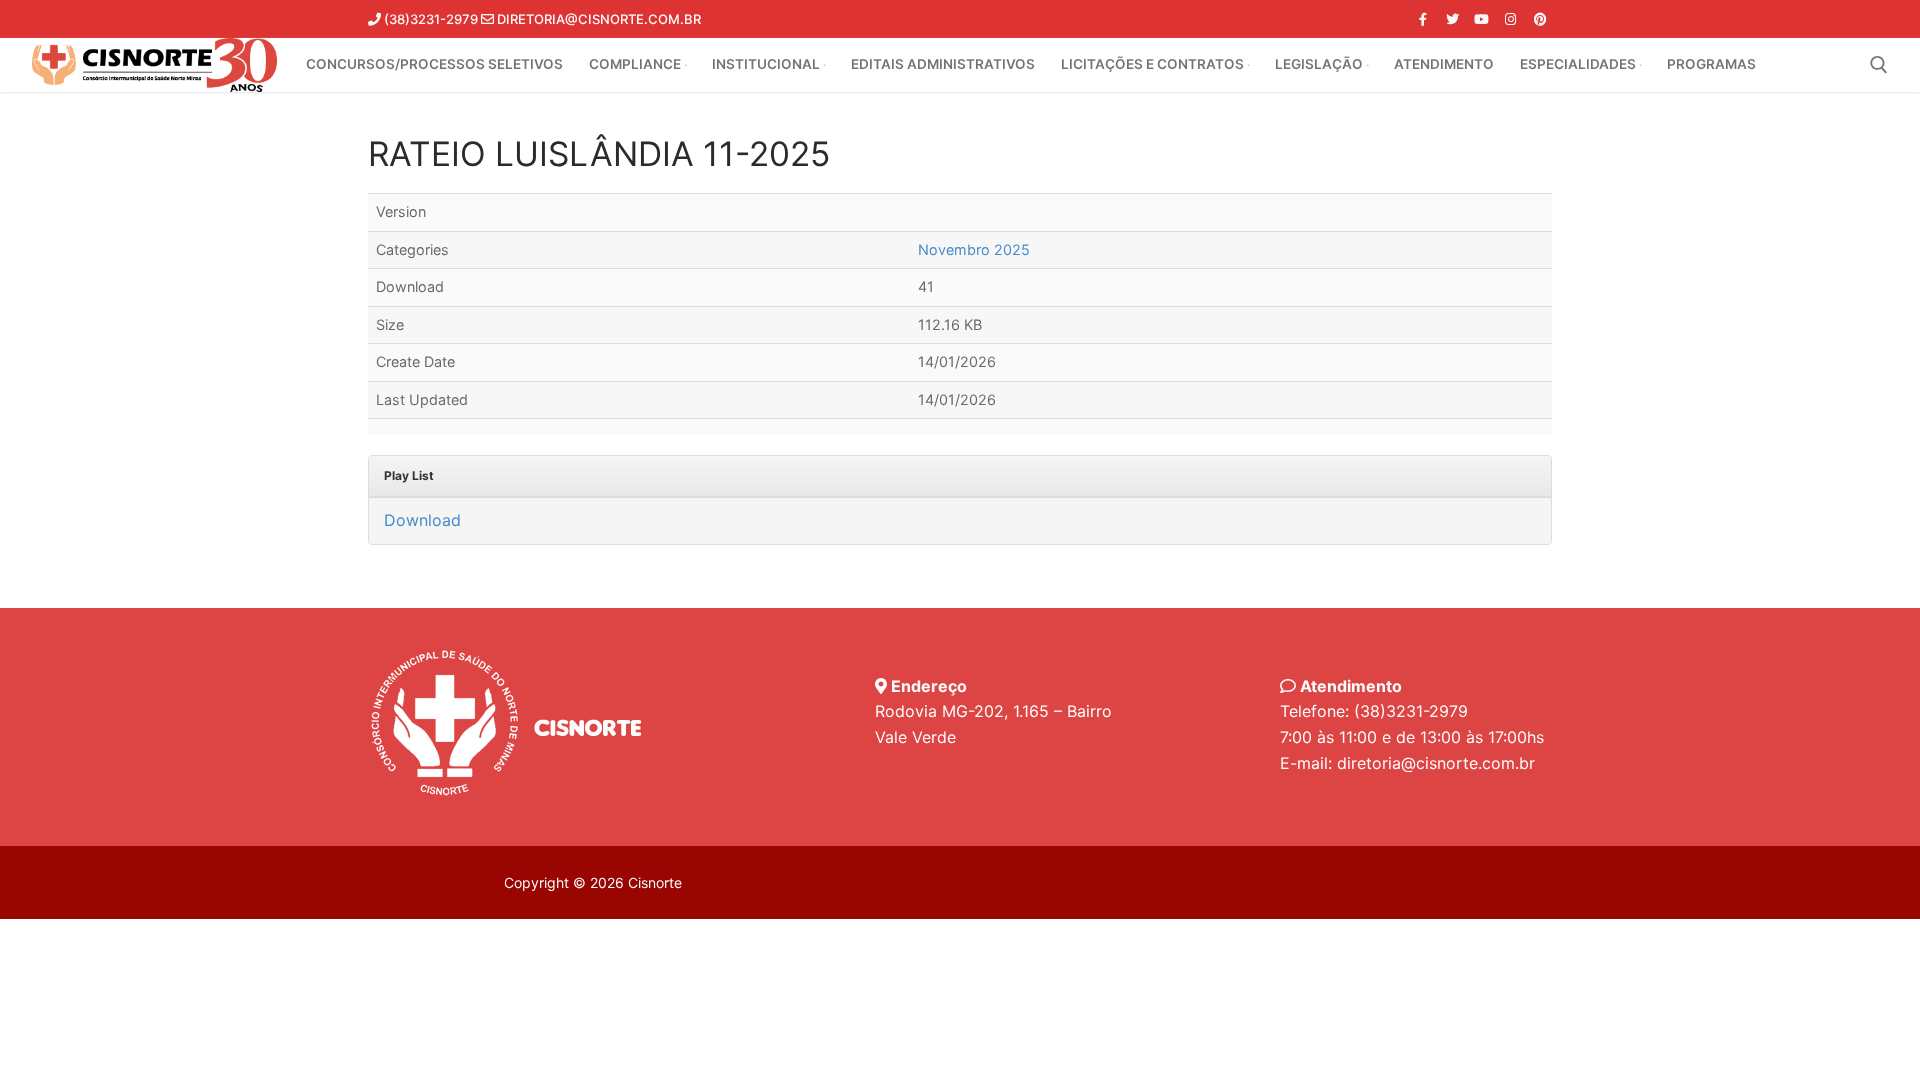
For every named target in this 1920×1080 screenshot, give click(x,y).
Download (422, 520)
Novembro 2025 (974, 249)
